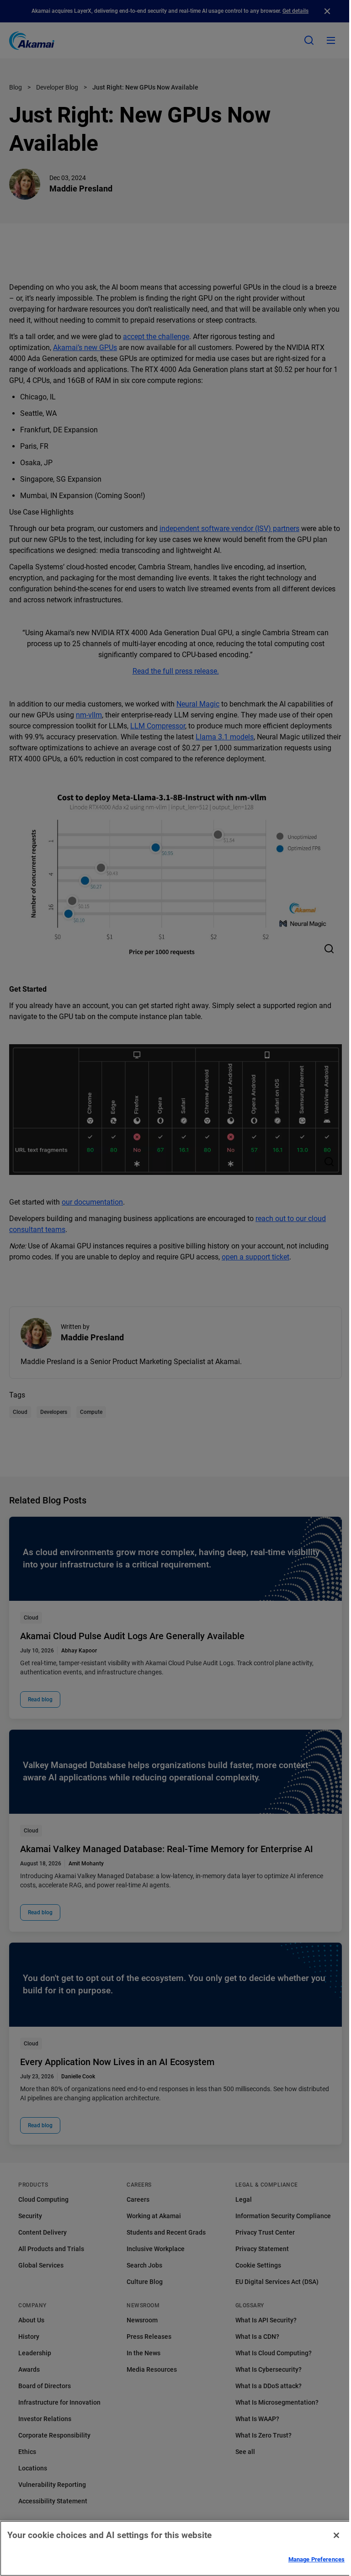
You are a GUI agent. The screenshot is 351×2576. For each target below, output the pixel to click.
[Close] (336, 2535)
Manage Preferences (316, 2559)
